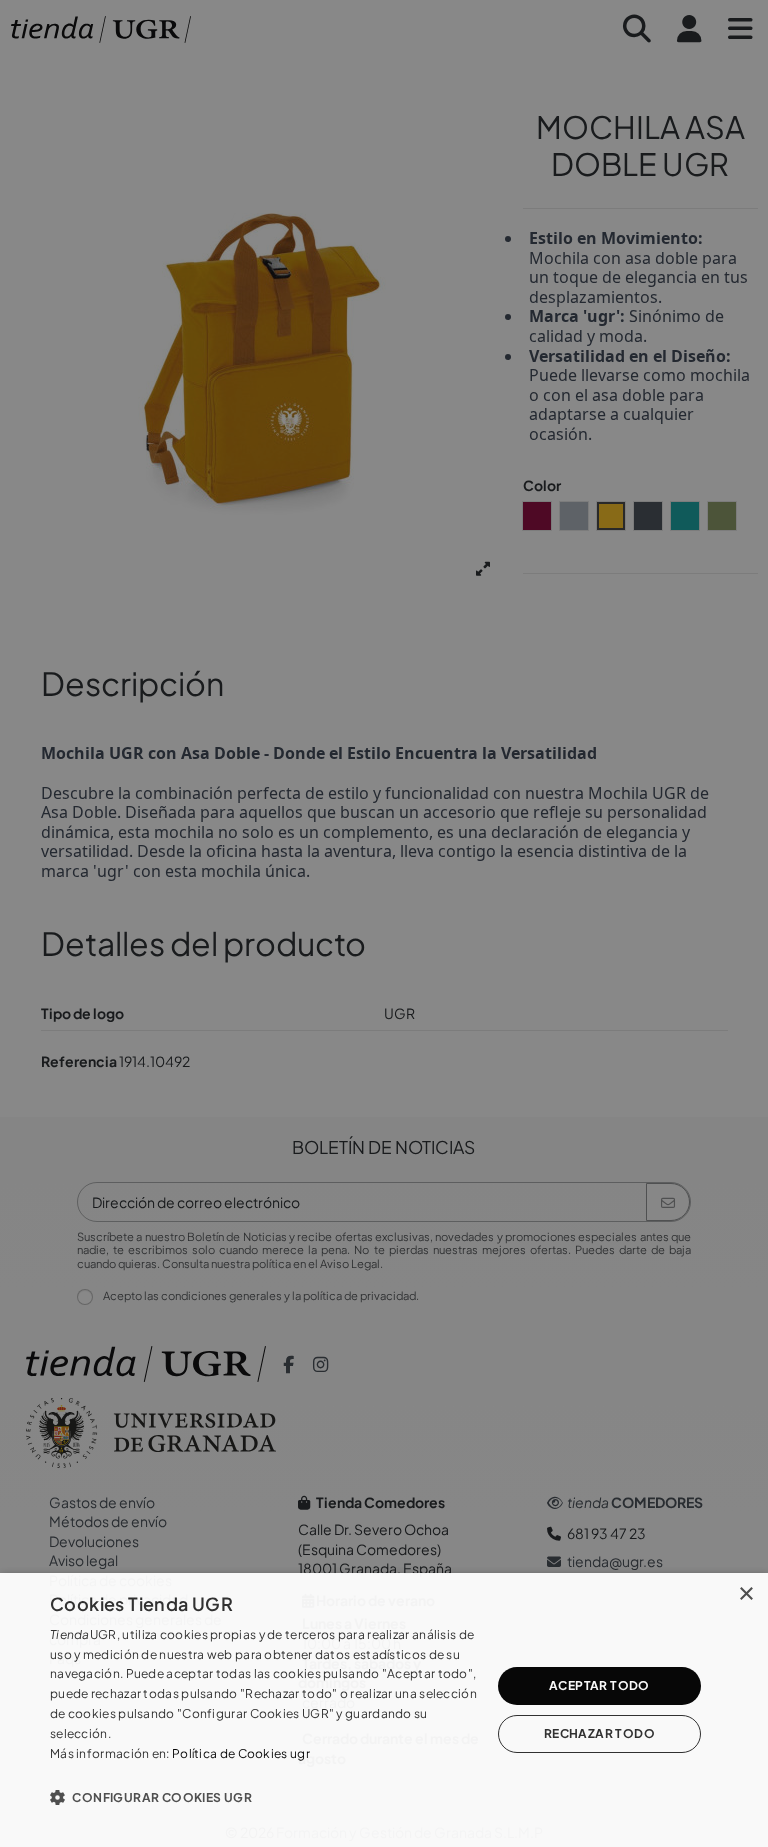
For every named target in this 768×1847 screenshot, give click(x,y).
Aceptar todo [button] (599, 1685)
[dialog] (384, 1710)
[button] (264, 1797)
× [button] (745, 1594)
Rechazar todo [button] (599, 1733)
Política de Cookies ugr (241, 1753)
